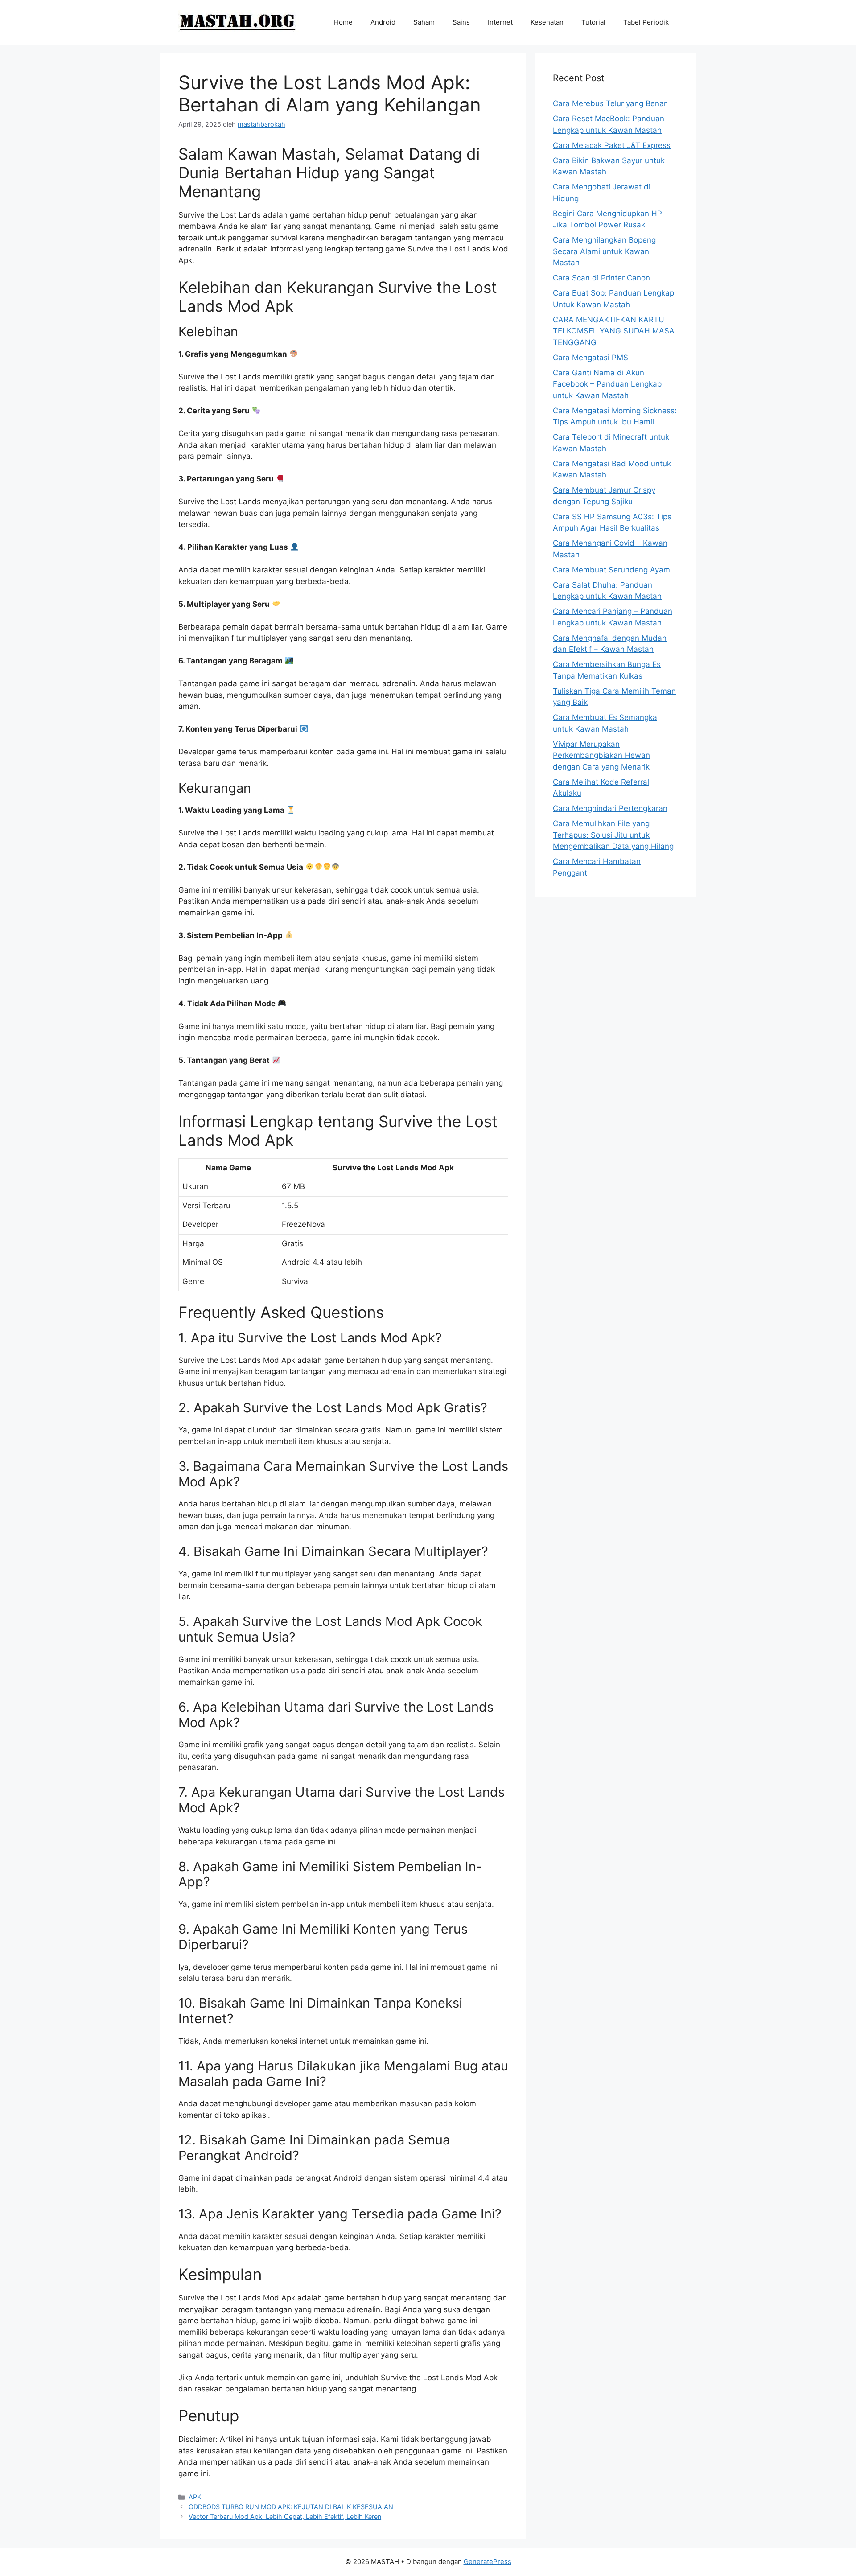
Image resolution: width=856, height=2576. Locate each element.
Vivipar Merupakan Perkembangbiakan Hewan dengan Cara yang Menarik (601, 755)
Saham (424, 22)
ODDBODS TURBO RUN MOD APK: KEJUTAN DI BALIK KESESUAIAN (291, 2507)
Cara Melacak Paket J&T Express (612, 145)
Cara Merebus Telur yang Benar (610, 103)
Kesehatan (547, 22)
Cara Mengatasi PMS (591, 358)
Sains (461, 22)
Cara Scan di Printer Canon (601, 278)
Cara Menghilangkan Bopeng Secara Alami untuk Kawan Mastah (604, 251)
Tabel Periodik (646, 22)
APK (195, 2497)
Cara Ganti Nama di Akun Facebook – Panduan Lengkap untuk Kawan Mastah (607, 384)
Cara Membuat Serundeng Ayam (611, 570)
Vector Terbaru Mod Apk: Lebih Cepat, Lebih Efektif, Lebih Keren (285, 2516)
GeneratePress (488, 2562)
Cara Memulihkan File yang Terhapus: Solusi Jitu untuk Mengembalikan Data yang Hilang (613, 835)
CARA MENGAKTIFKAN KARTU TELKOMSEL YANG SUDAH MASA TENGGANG (614, 331)
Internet (500, 22)
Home (343, 22)
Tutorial (593, 22)
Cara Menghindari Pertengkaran (610, 808)
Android (383, 22)
